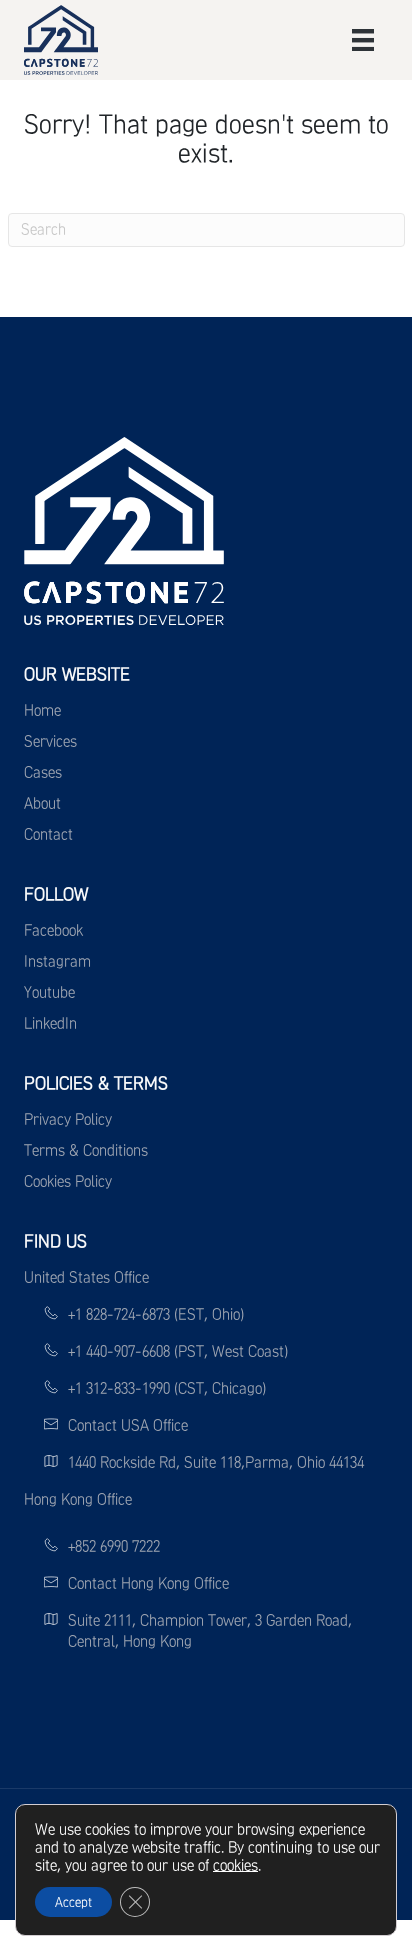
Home (42, 710)
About (42, 803)
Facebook (53, 930)
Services (50, 741)
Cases (43, 772)
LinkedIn (50, 1023)
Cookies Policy (68, 1181)
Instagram (57, 961)
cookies (235, 1865)
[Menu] (363, 40)
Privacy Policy (68, 1119)
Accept (73, 1902)
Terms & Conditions (86, 1150)
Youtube (49, 992)
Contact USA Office (128, 1425)
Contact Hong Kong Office (148, 1583)
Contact (48, 834)
